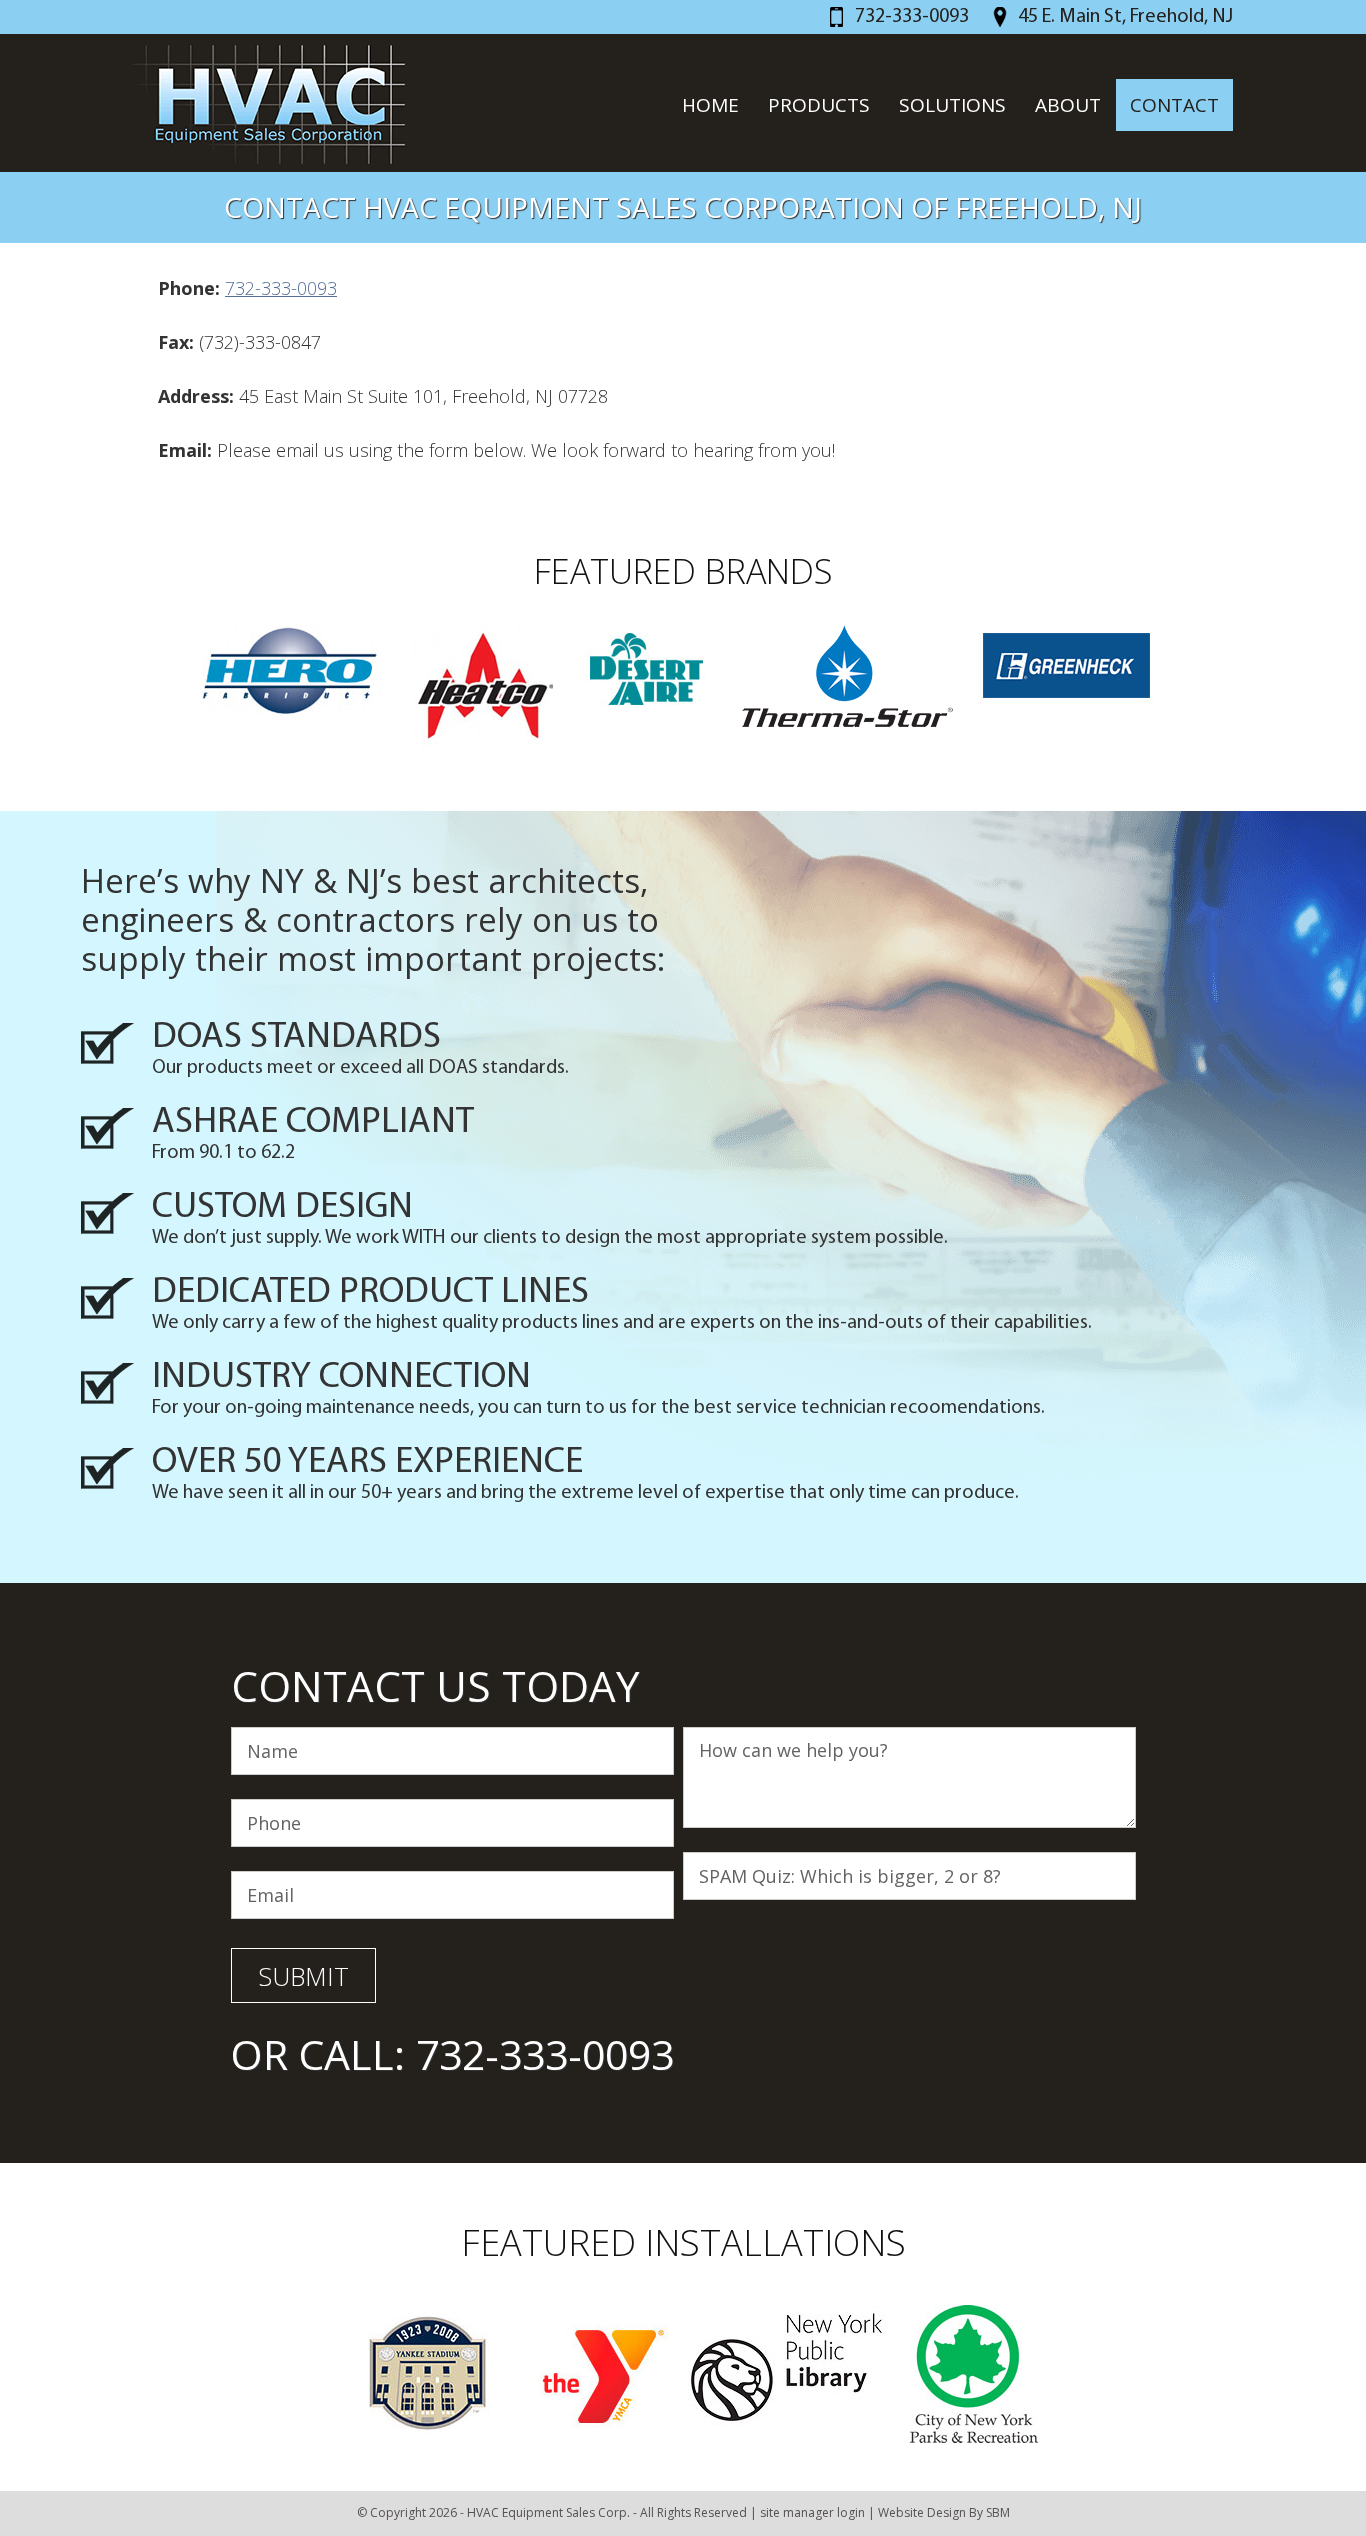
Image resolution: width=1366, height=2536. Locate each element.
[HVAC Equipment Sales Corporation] (271, 104)
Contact (1174, 105)
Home (710, 105)
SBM (998, 2512)
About (1068, 105)
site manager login (812, 2512)
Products (819, 105)
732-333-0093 (912, 17)
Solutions (952, 105)
